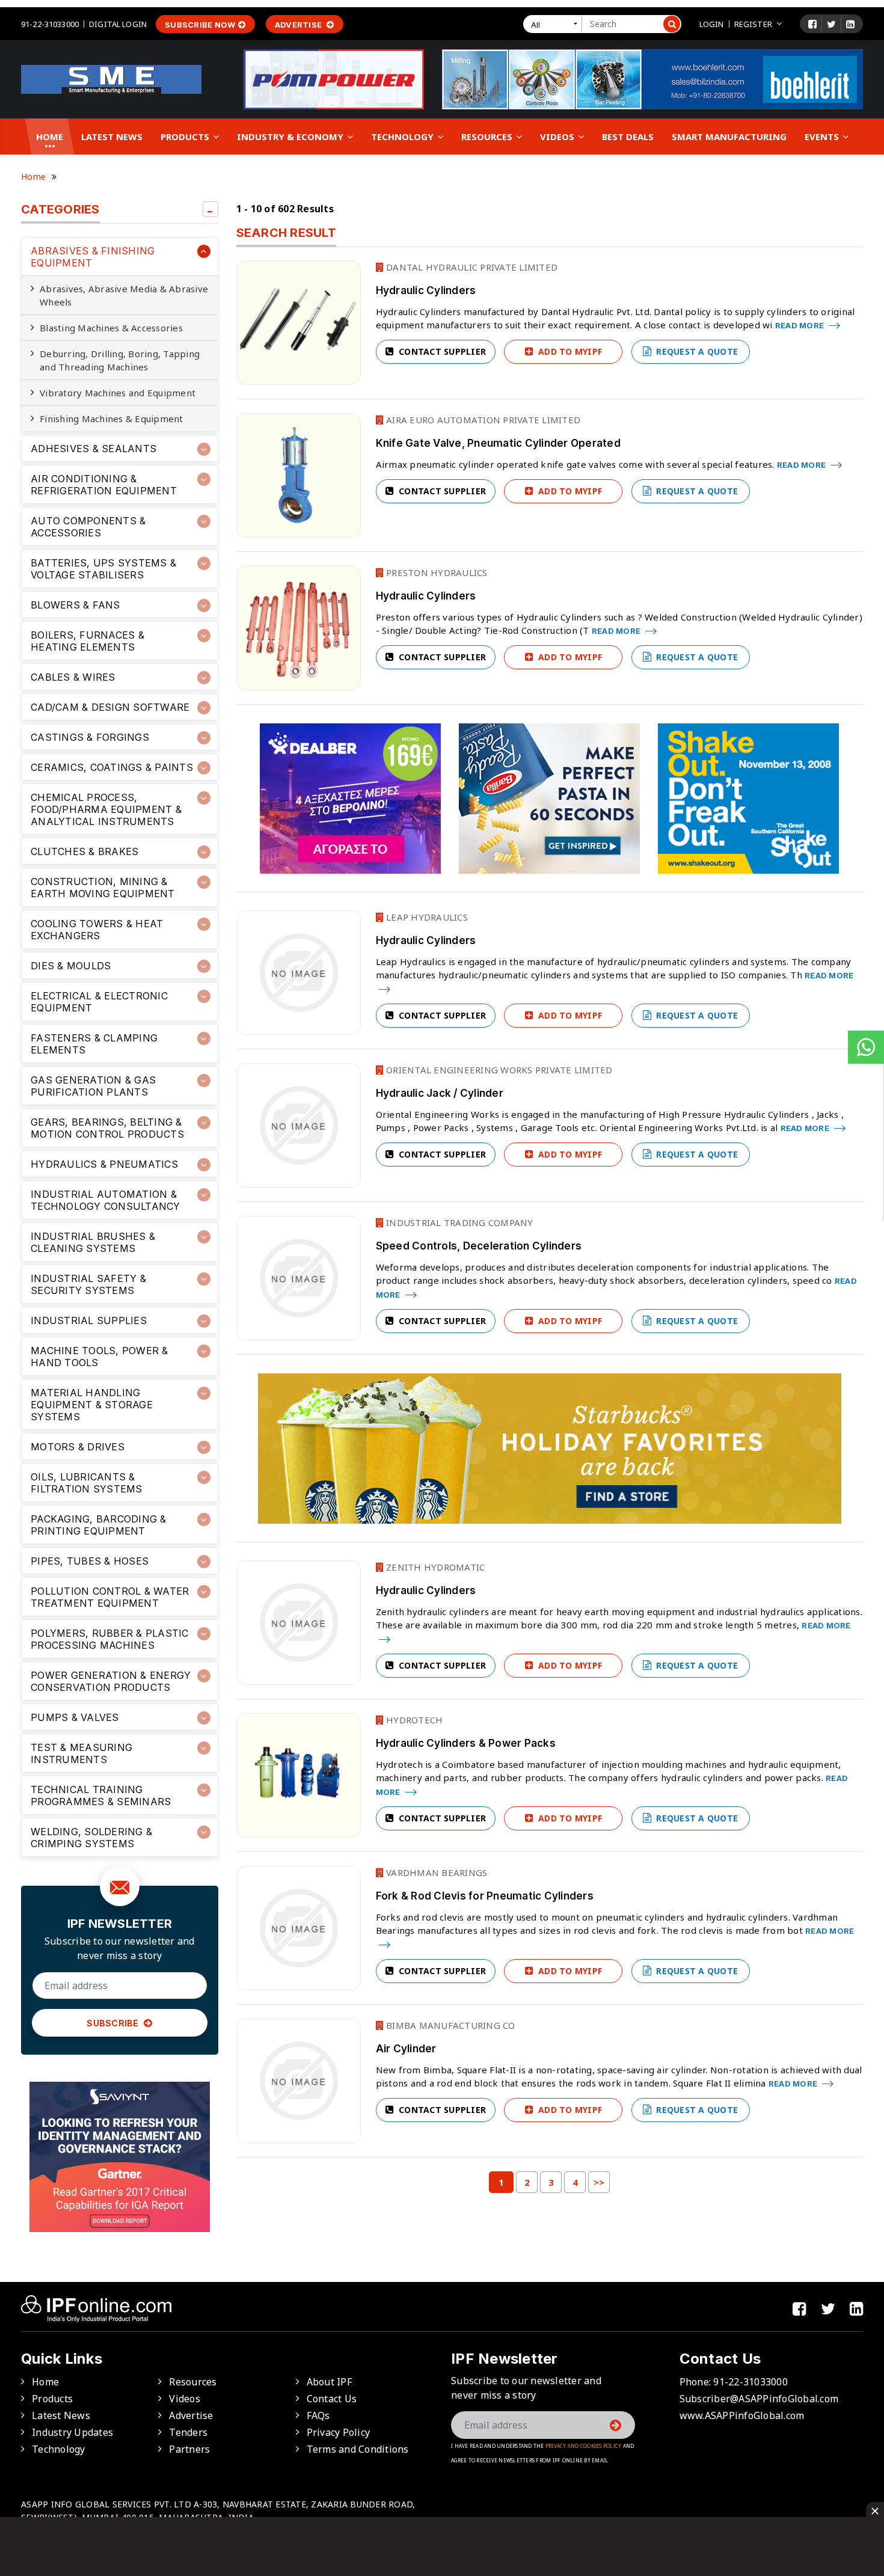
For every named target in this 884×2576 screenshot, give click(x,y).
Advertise (299, 25)
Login (712, 24)
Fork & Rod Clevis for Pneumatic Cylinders (485, 1896)
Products (186, 136)
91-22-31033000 (50, 24)
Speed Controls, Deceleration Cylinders (479, 1246)
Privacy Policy (339, 2432)
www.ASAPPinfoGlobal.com (742, 2415)
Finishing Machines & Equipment (112, 419)
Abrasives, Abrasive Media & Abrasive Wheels (124, 295)
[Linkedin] (850, 24)
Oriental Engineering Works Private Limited (498, 1070)
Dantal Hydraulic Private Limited (471, 267)
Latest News (112, 136)
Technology (404, 136)
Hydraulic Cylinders (426, 290)
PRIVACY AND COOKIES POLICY (584, 2446)
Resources (488, 136)
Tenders (188, 2432)
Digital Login (118, 24)
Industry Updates (72, 2432)
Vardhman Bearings (436, 1872)
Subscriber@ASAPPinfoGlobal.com (759, 2399)
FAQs (318, 2415)
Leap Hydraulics (426, 917)
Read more (801, 325)
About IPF (329, 2382)
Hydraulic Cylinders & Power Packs (466, 1743)
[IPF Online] (111, 78)
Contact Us (332, 2399)
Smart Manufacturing (729, 136)
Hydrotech (413, 1720)
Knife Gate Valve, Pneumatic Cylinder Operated (498, 443)
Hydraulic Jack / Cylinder (440, 1093)
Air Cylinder (406, 2049)
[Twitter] (831, 24)
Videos (558, 136)
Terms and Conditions (358, 2449)
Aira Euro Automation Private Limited (482, 420)
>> (599, 2182)
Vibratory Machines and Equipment (118, 393)
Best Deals (628, 136)
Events (823, 136)
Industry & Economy (291, 136)
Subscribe (114, 2023)
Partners (189, 2449)
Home (50, 136)
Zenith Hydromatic (434, 1567)
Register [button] (753, 24)
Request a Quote (696, 351)
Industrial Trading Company (459, 1222)
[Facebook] (812, 24)
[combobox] (555, 24)
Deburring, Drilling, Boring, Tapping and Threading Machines (120, 360)
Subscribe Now (200, 25)
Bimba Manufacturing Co (450, 2025)
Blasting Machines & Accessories (111, 328)
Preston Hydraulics (436, 572)
